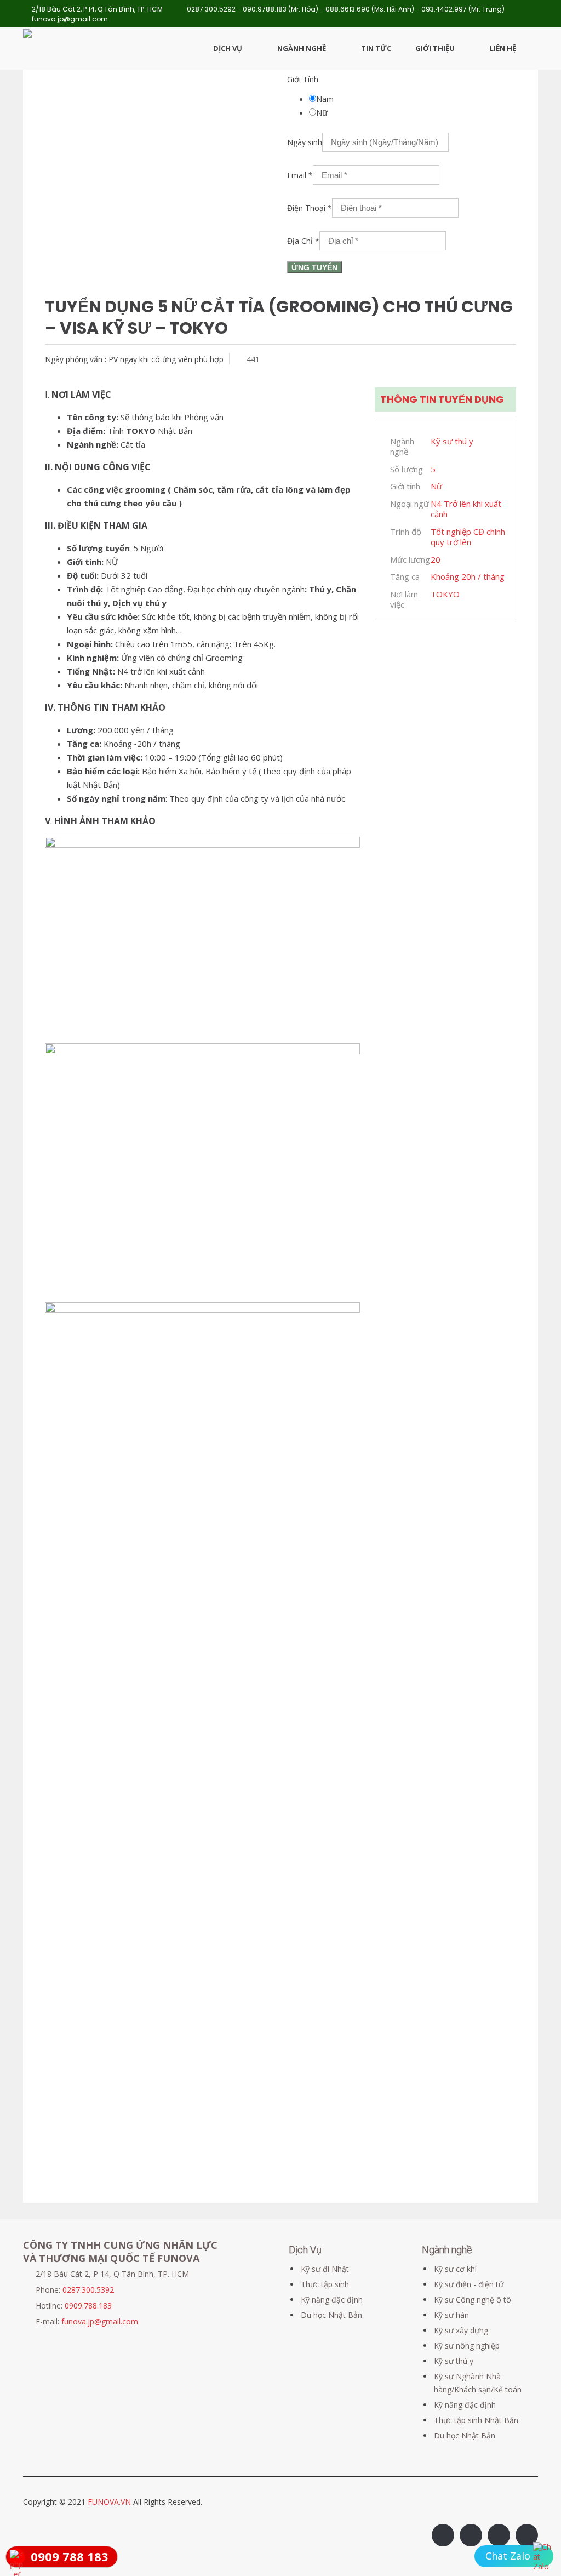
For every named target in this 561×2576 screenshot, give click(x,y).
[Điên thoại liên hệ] (543, 2557)
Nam (325, 99)
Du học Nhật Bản (331, 2315)
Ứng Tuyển (314, 267)
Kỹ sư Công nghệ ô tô (473, 2300)
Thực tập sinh (325, 2284)
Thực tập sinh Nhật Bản (476, 2420)
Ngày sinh (305, 142)
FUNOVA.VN (110, 2502)
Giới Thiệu (435, 48)
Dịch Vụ (228, 48)
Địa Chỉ (303, 241)
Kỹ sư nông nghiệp (467, 2346)
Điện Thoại (310, 208)
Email (300, 175)
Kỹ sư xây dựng (461, 2330)
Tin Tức (376, 48)
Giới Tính (303, 79)
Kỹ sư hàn (451, 2315)
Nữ (322, 112)
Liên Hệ (503, 48)
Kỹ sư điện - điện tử (469, 2284)
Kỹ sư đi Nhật (325, 2269)
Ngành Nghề (302, 48)
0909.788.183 (88, 2306)
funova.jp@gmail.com (100, 2321)
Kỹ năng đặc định (332, 2300)
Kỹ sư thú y (454, 2361)
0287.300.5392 (88, 2290)
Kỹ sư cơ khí (455, 2269)
